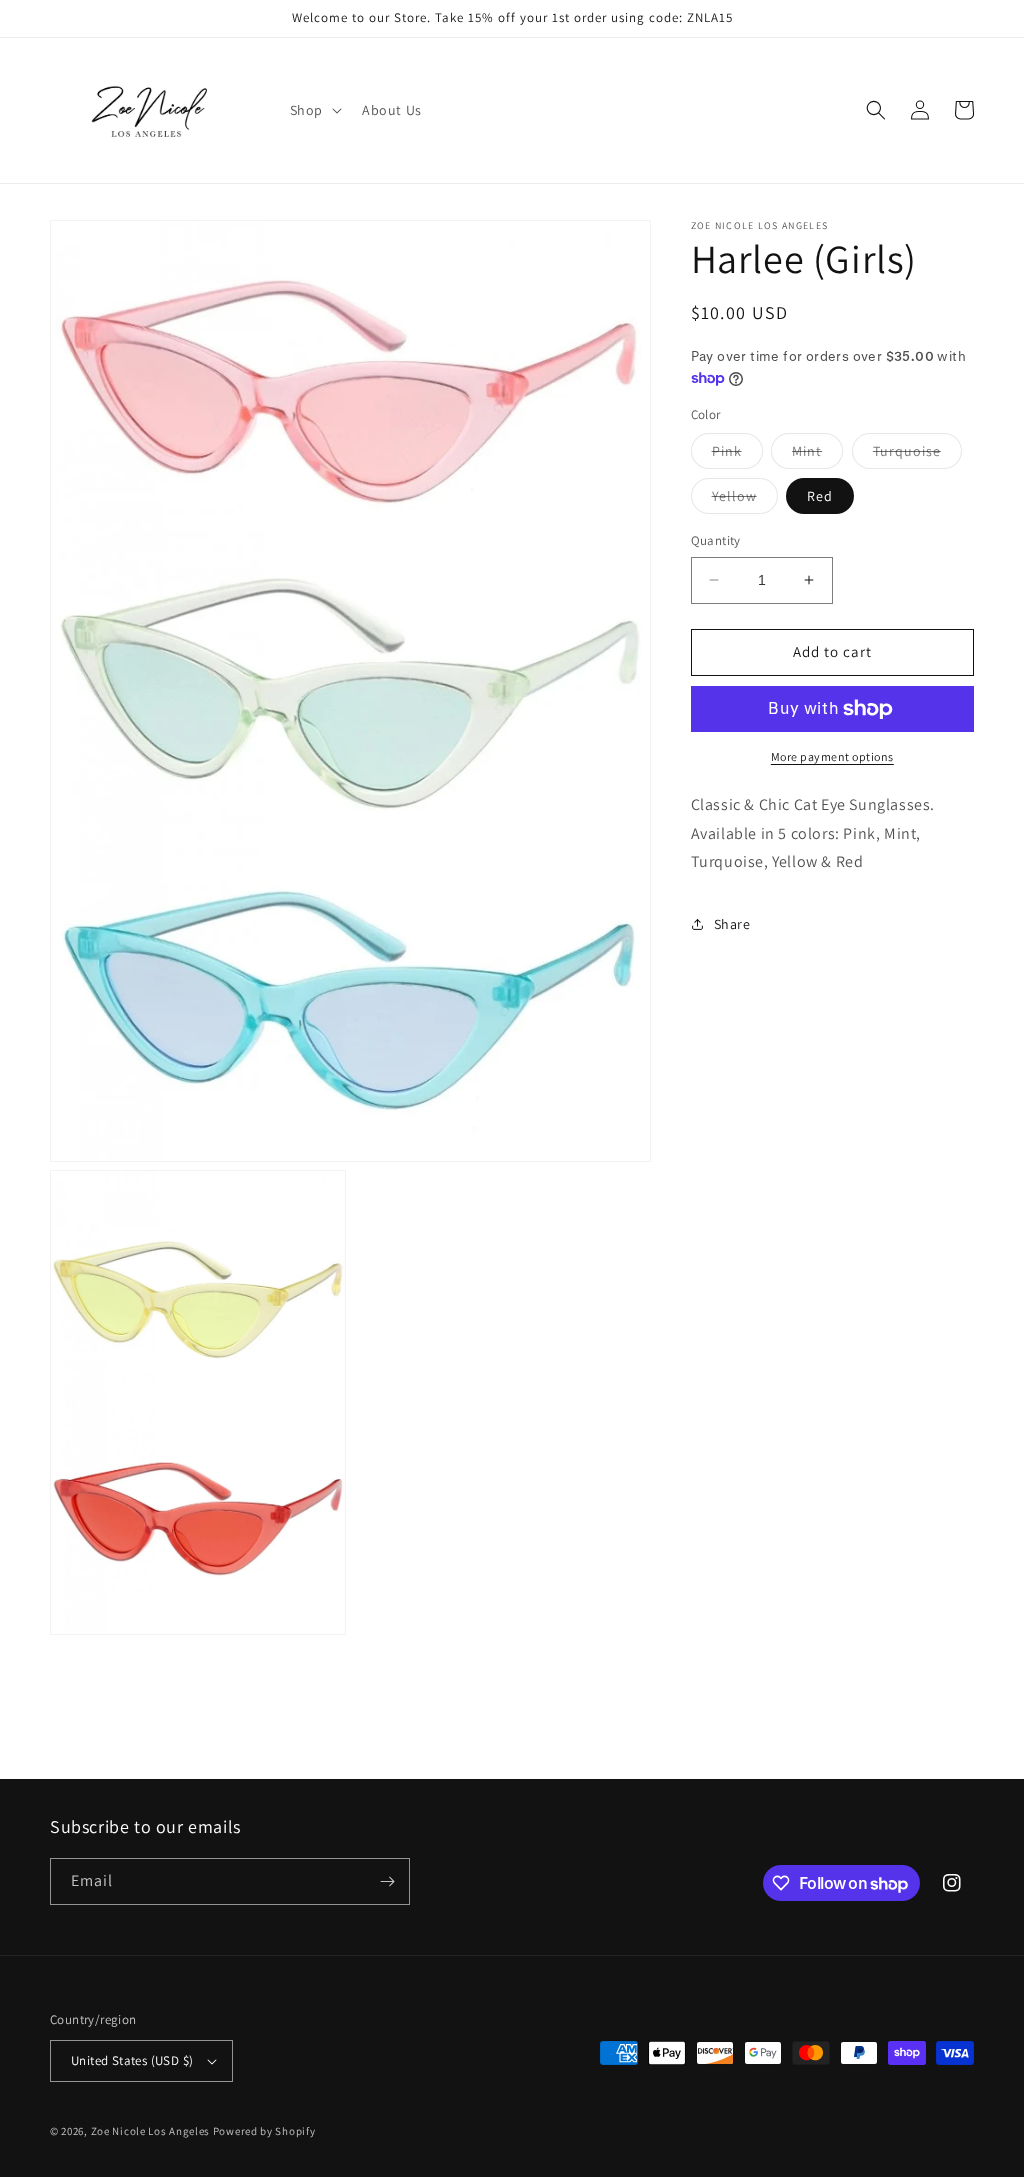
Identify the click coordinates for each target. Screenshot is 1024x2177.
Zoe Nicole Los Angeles (150, 2131)
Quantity (716, 540)
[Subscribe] (387, 1881)
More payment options (832, 756)
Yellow (745, 500)
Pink (737, 455)
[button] (314, 110)
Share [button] (732, 924)
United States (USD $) (132, 2060)
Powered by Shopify (264, 2131)
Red (820, 496)
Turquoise (917, 455)
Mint (817, 455)
